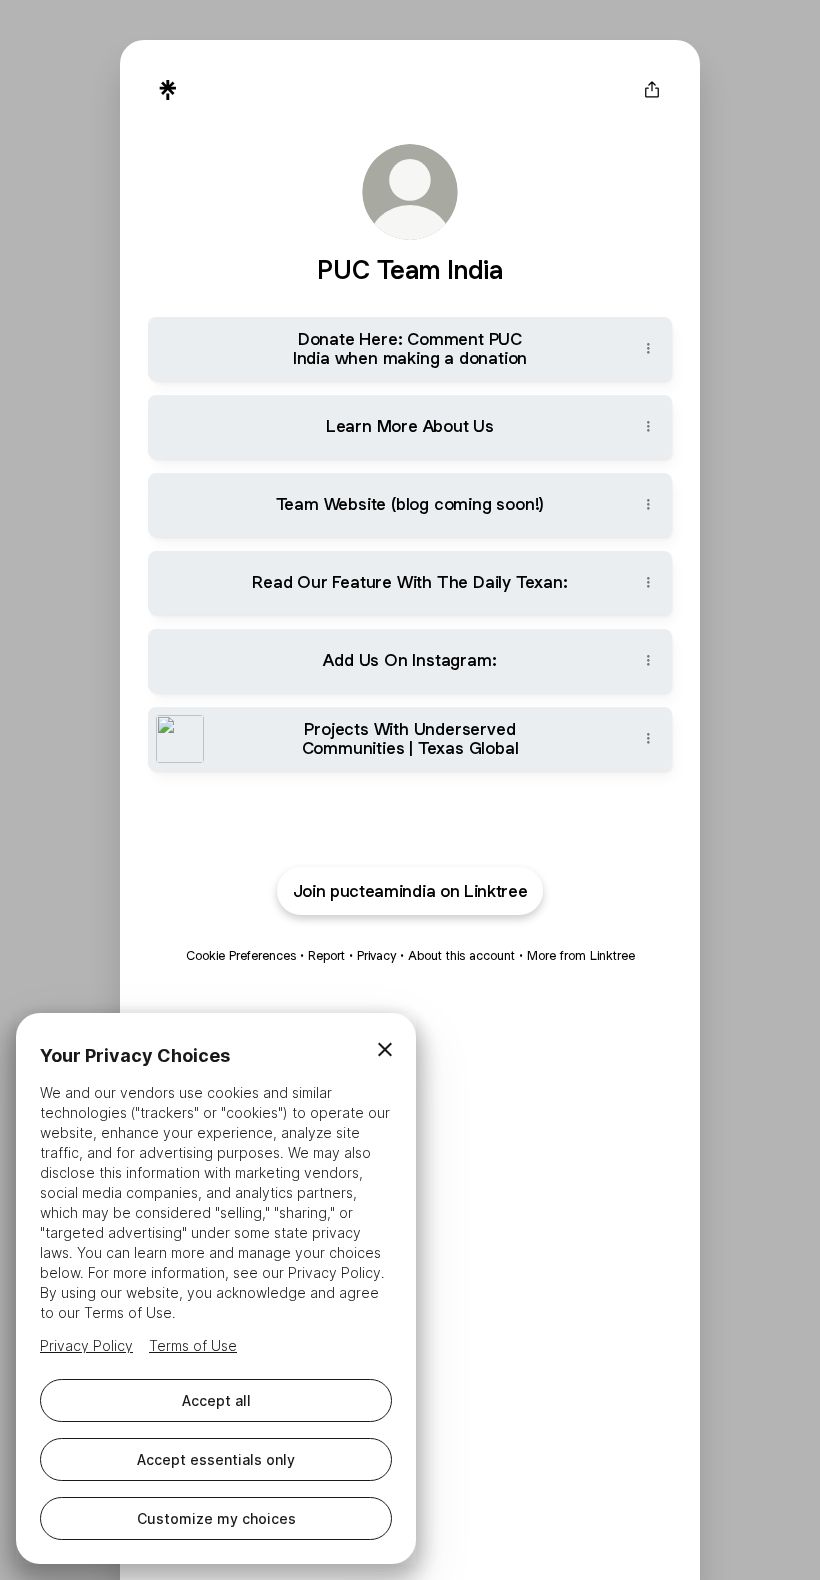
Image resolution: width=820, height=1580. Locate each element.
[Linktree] (168, 90)
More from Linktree (581, 955)
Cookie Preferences (241, 955)
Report (326, 955)
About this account (461, 955)
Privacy (376, 955)
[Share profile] (652, 90)
